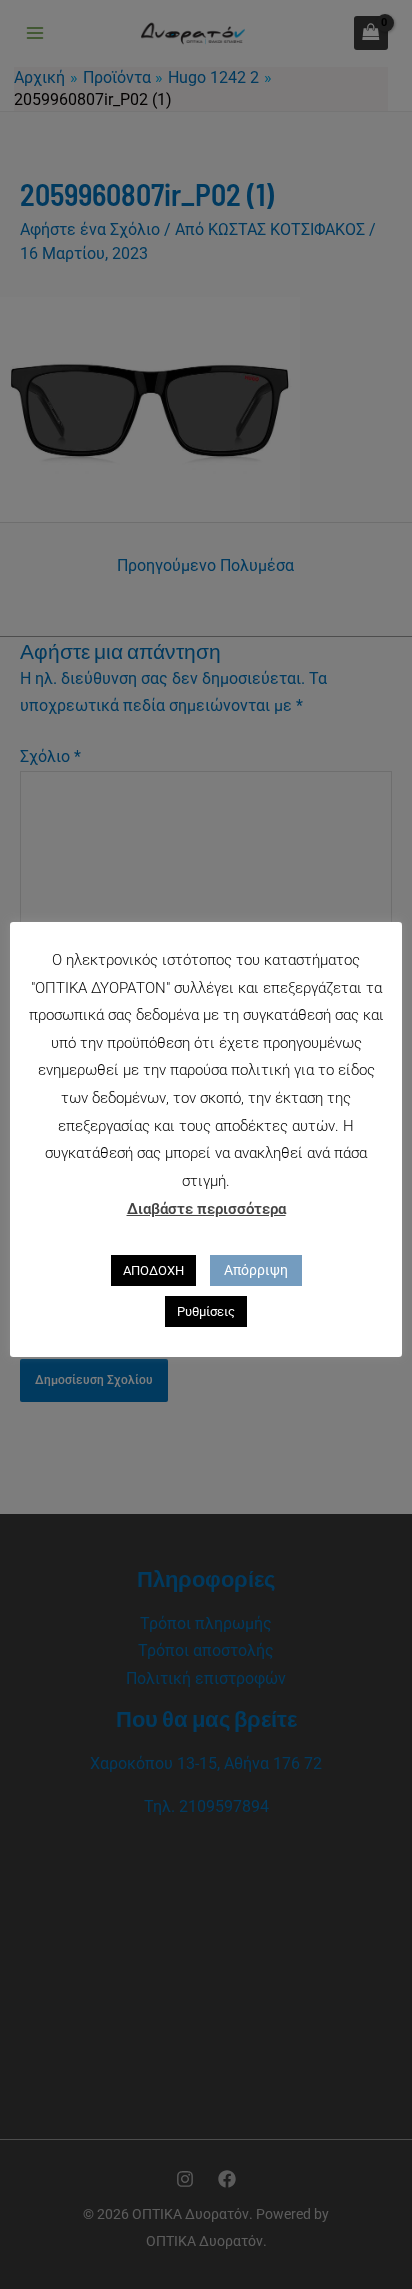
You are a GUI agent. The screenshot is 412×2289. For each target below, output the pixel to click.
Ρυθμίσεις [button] (206, 1311)
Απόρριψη (256, 1270)
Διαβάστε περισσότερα (206, 1209)
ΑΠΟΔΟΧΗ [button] (153, 1270)
